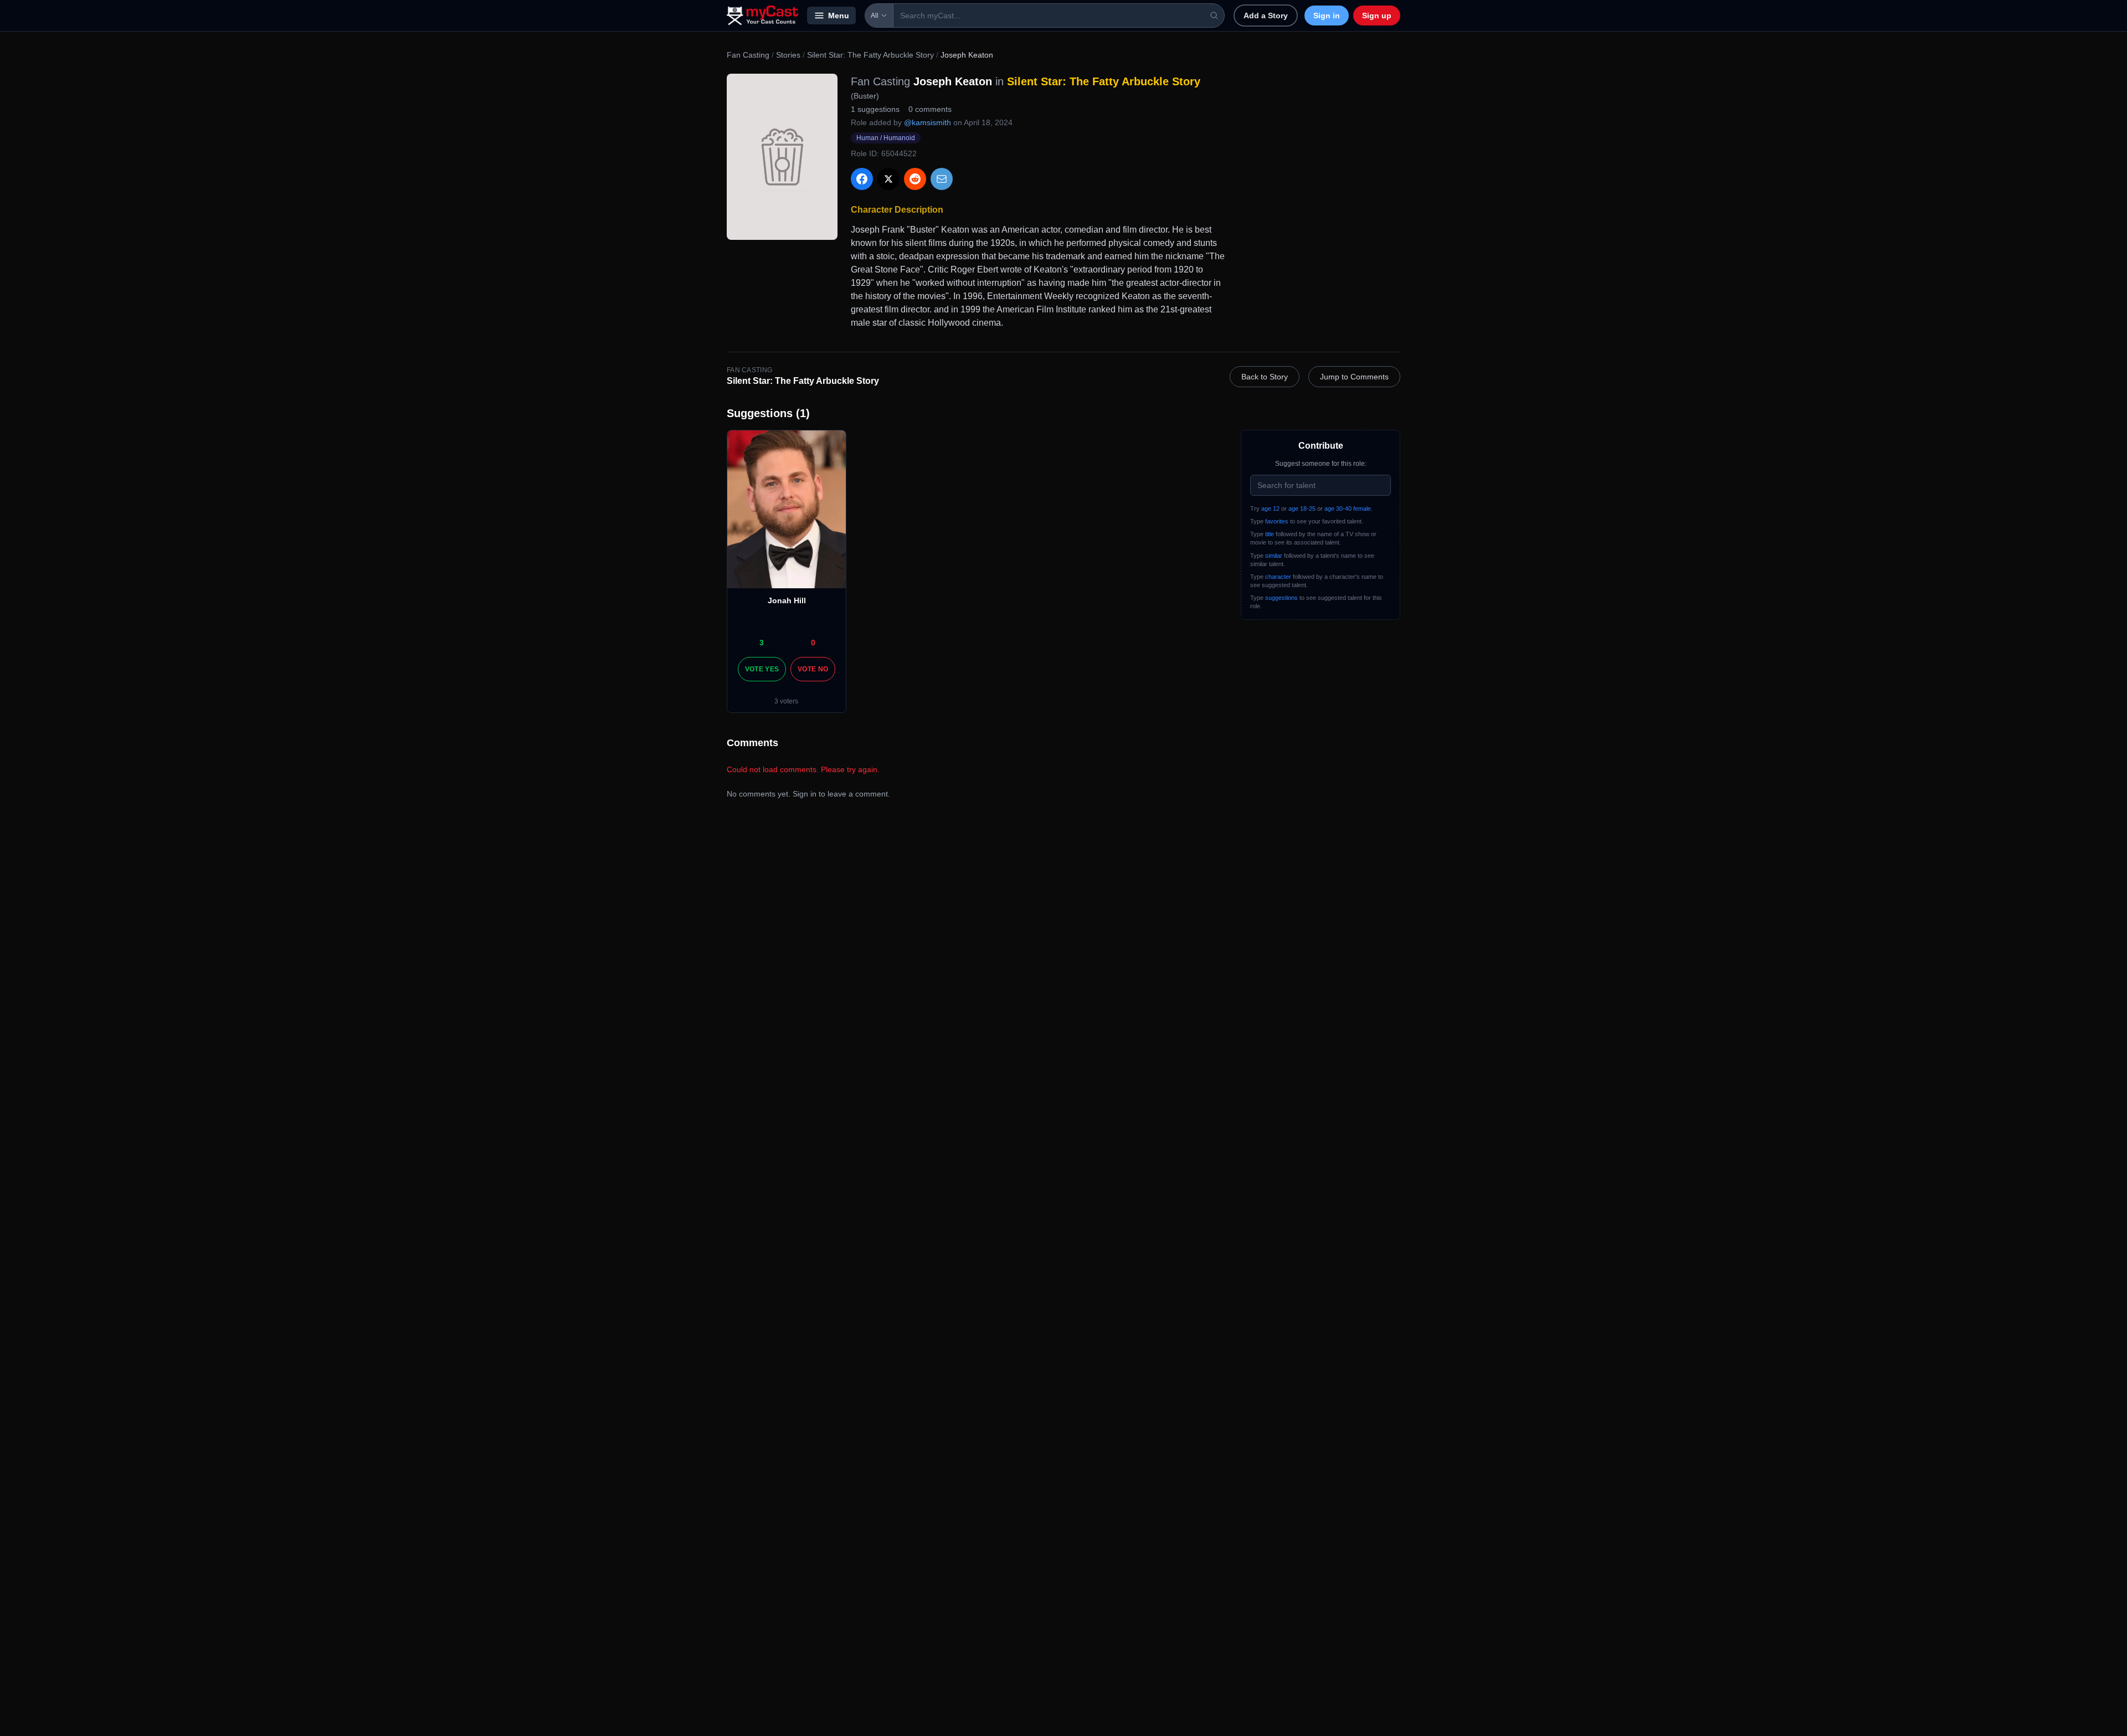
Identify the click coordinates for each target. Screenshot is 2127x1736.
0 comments (930, 109)
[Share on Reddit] (915, 179)
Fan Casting (748, 55)
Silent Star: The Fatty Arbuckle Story (870, 55)
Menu (839, 16)
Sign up (1377, 16)
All (875, 16)
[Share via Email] (942, 179)
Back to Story (1265, 377)
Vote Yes (762, 669)
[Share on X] (888, 179)
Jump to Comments (1354, 377)
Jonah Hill (787, 600)
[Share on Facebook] (862, 179)
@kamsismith (928, 122)
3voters (786, 701)
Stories (788, 55)
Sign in (1327, 16)
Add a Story (1266, 16)
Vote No (813, 669)
